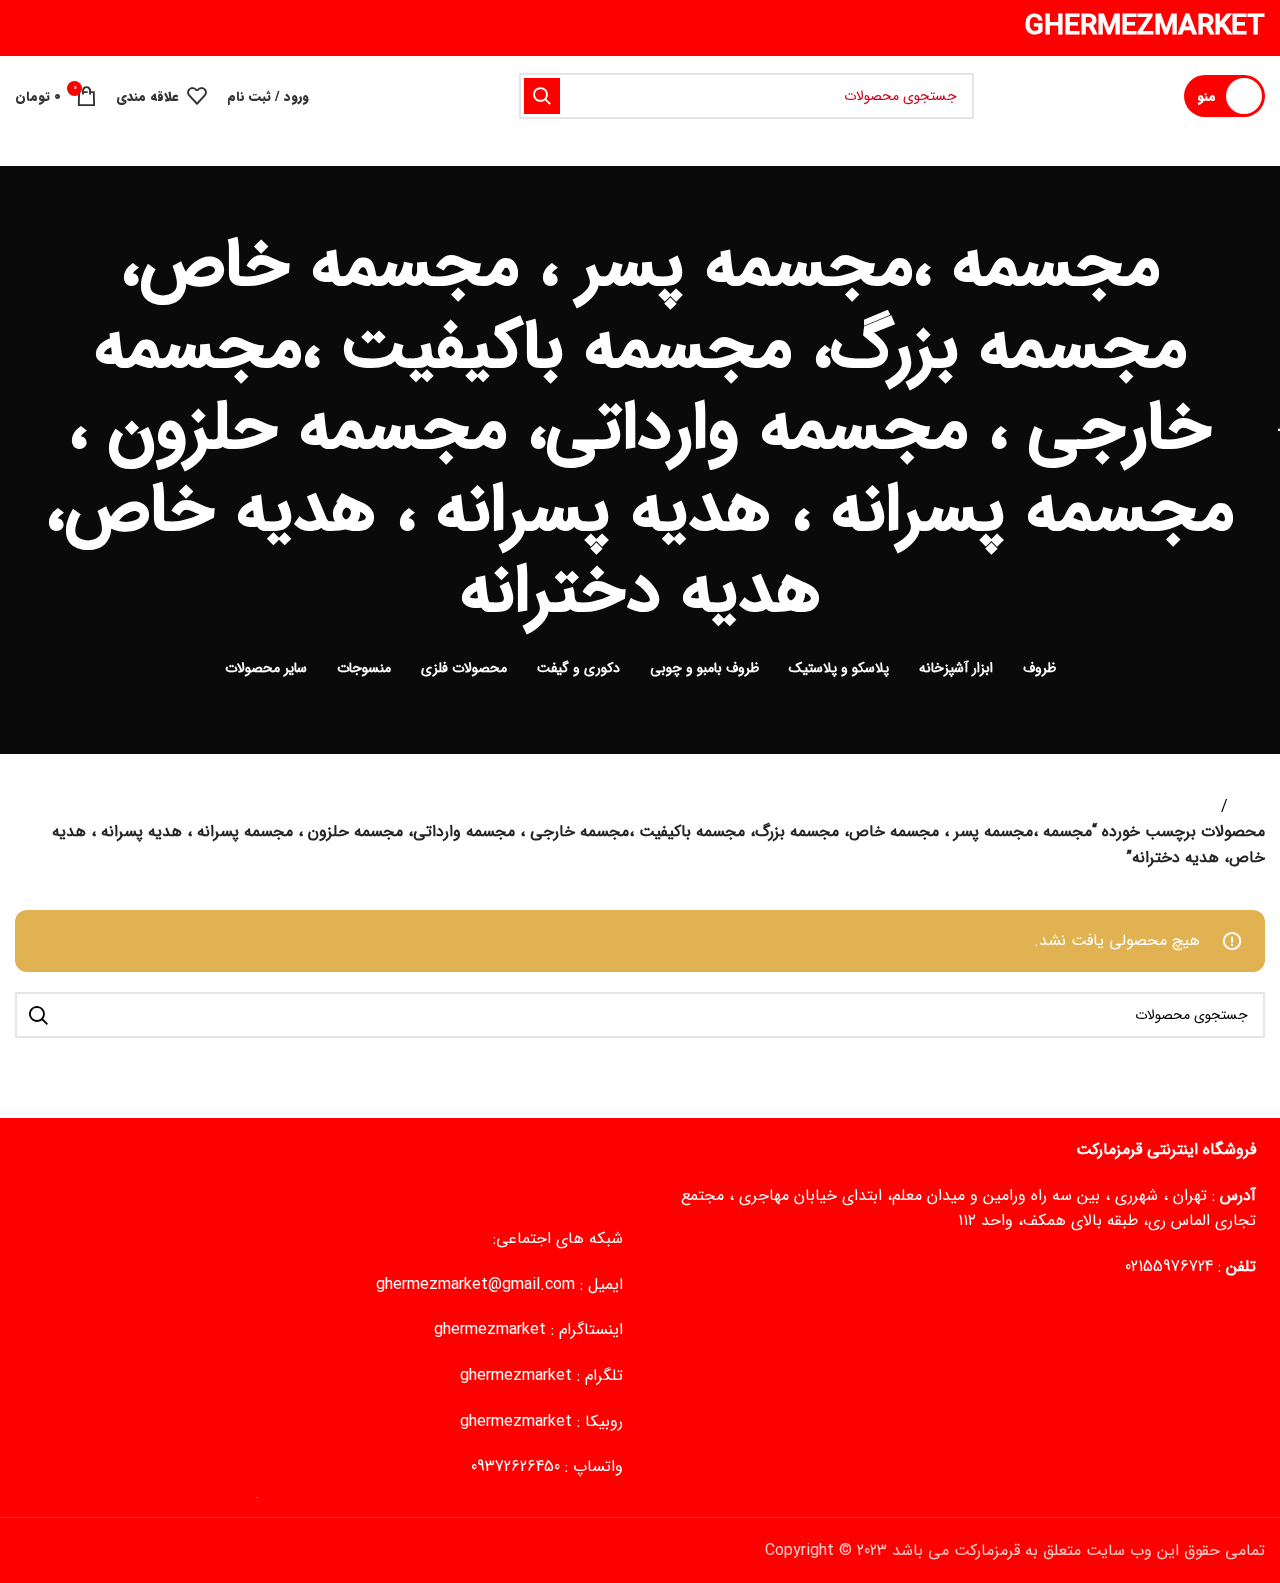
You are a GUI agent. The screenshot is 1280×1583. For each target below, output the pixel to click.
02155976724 (1169, 1266)
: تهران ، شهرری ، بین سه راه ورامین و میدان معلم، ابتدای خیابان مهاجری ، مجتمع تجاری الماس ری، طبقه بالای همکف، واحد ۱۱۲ (968, 1208)
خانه (1250, 806)
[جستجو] (542, 96)
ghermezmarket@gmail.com (475, 1284)
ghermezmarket (490, 1329)
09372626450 (515, 1466)
